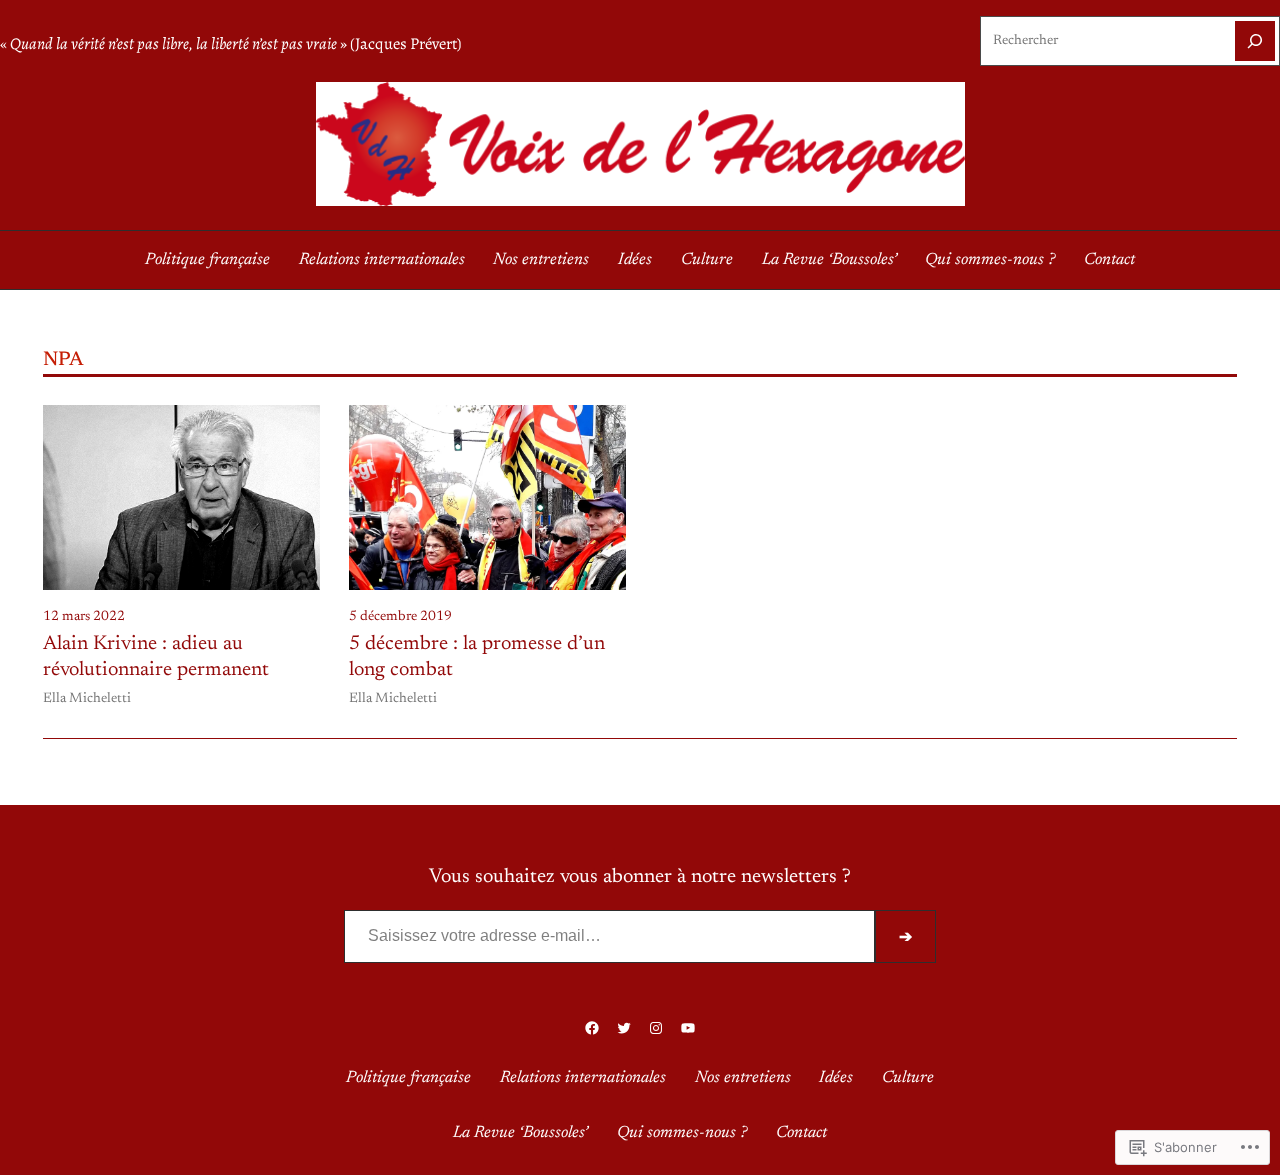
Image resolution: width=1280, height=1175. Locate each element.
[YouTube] (688, 1028)
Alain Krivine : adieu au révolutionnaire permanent (156, 657)
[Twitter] (624, 1028)
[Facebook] (592, 1028)
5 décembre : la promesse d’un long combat (477, 657)
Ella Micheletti (87, 699)
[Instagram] (656, 1028)
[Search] (1255, 41)
